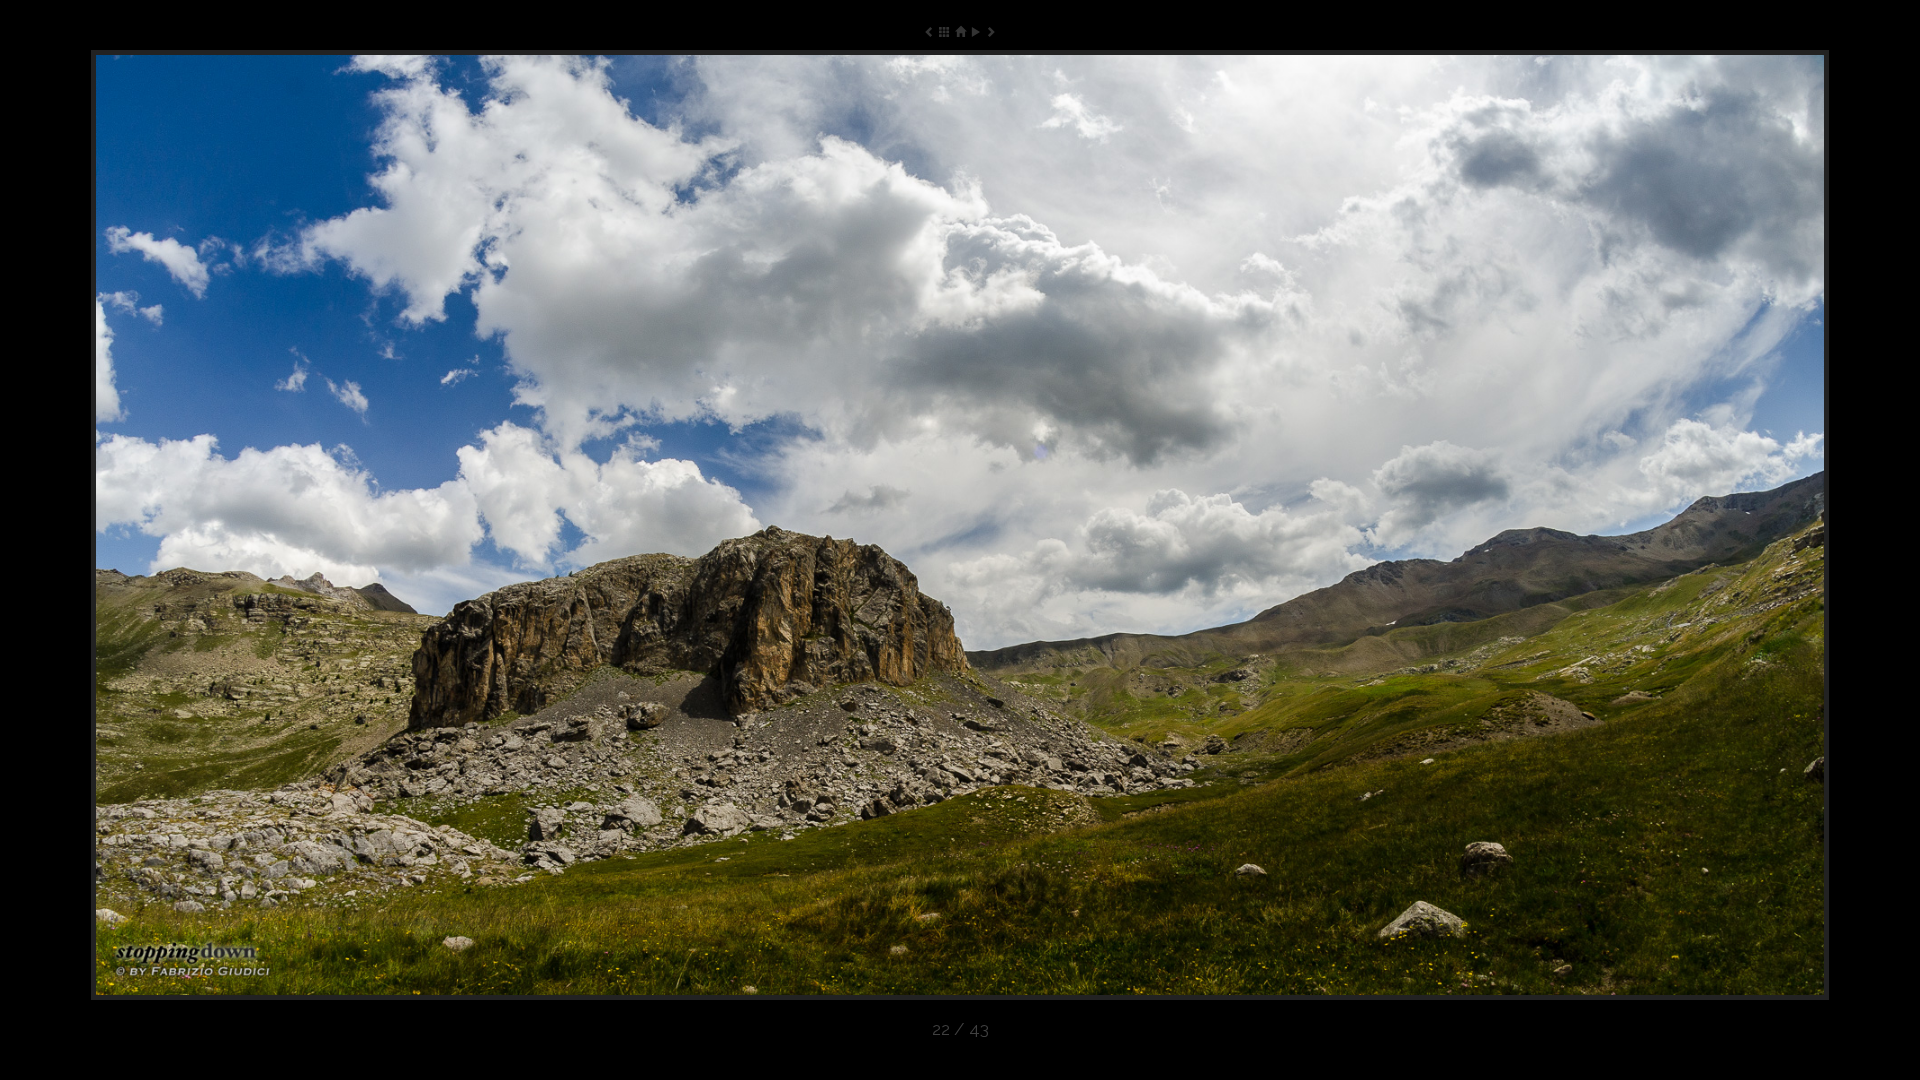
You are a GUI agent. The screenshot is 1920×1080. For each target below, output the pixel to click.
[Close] (959, 31)
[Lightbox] (944, 31)
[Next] (1481, 525)
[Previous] (438, 525)
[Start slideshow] (975, 31)
